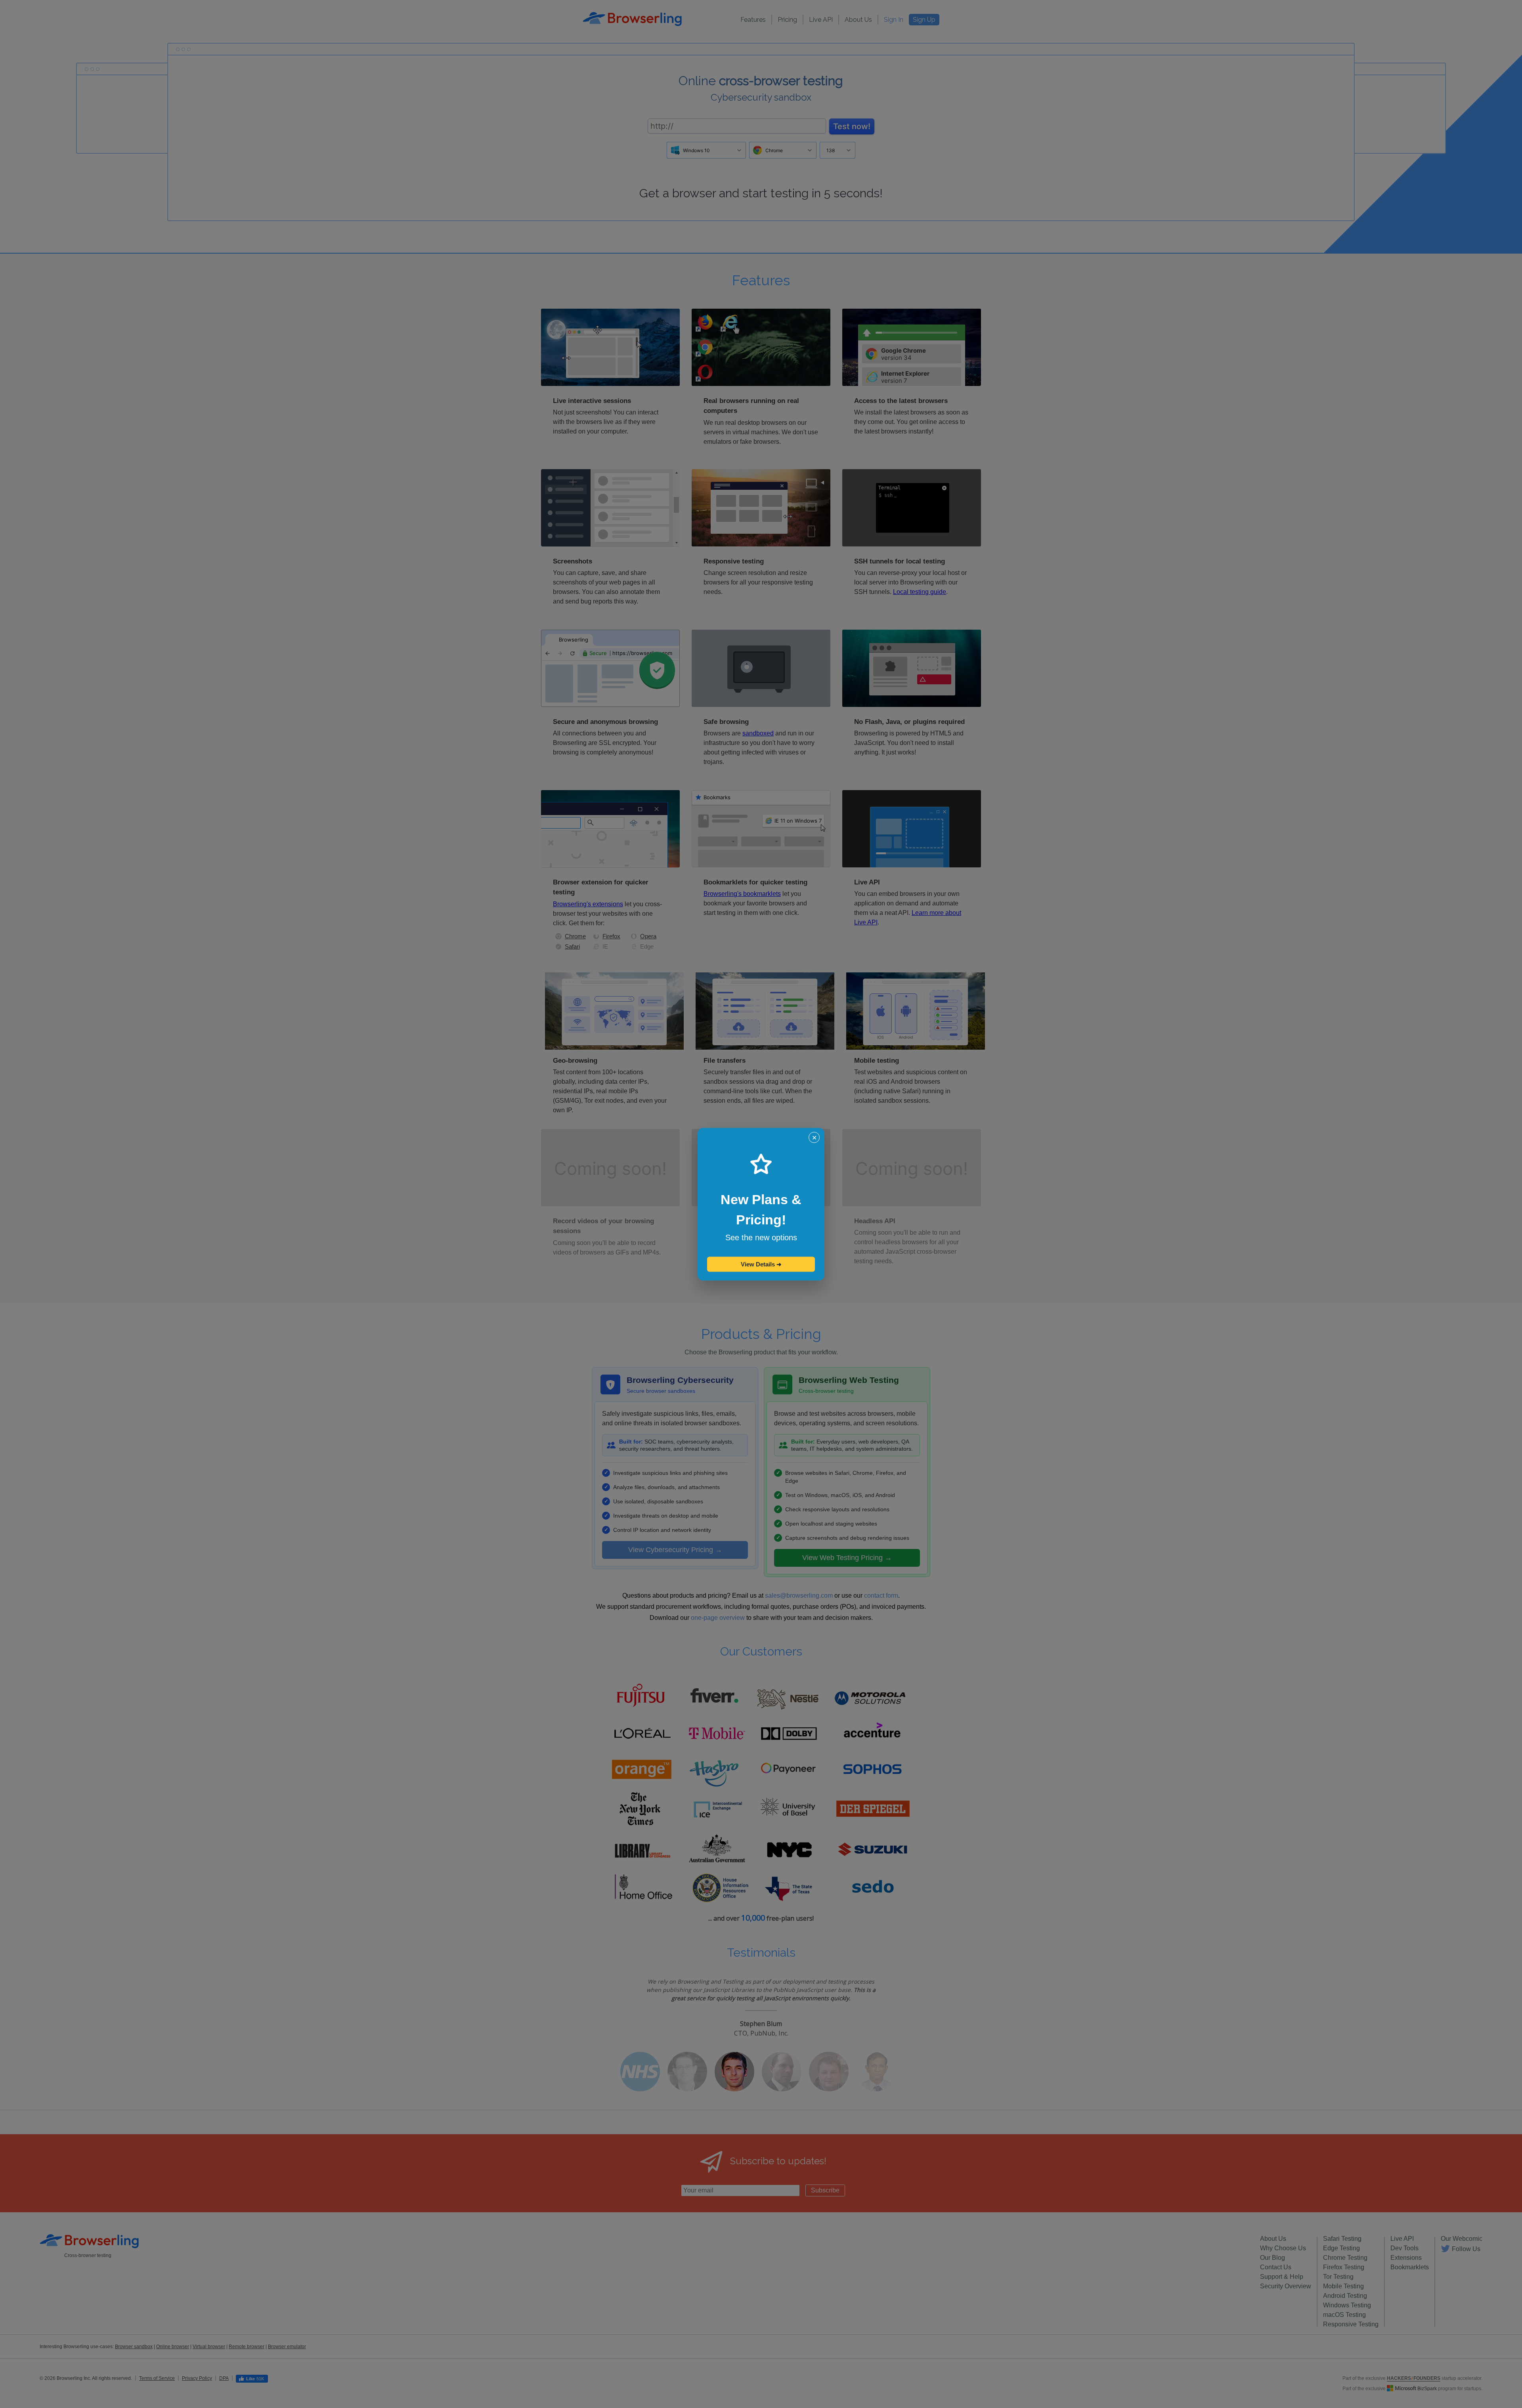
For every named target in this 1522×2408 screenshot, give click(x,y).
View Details (761, 1264)
